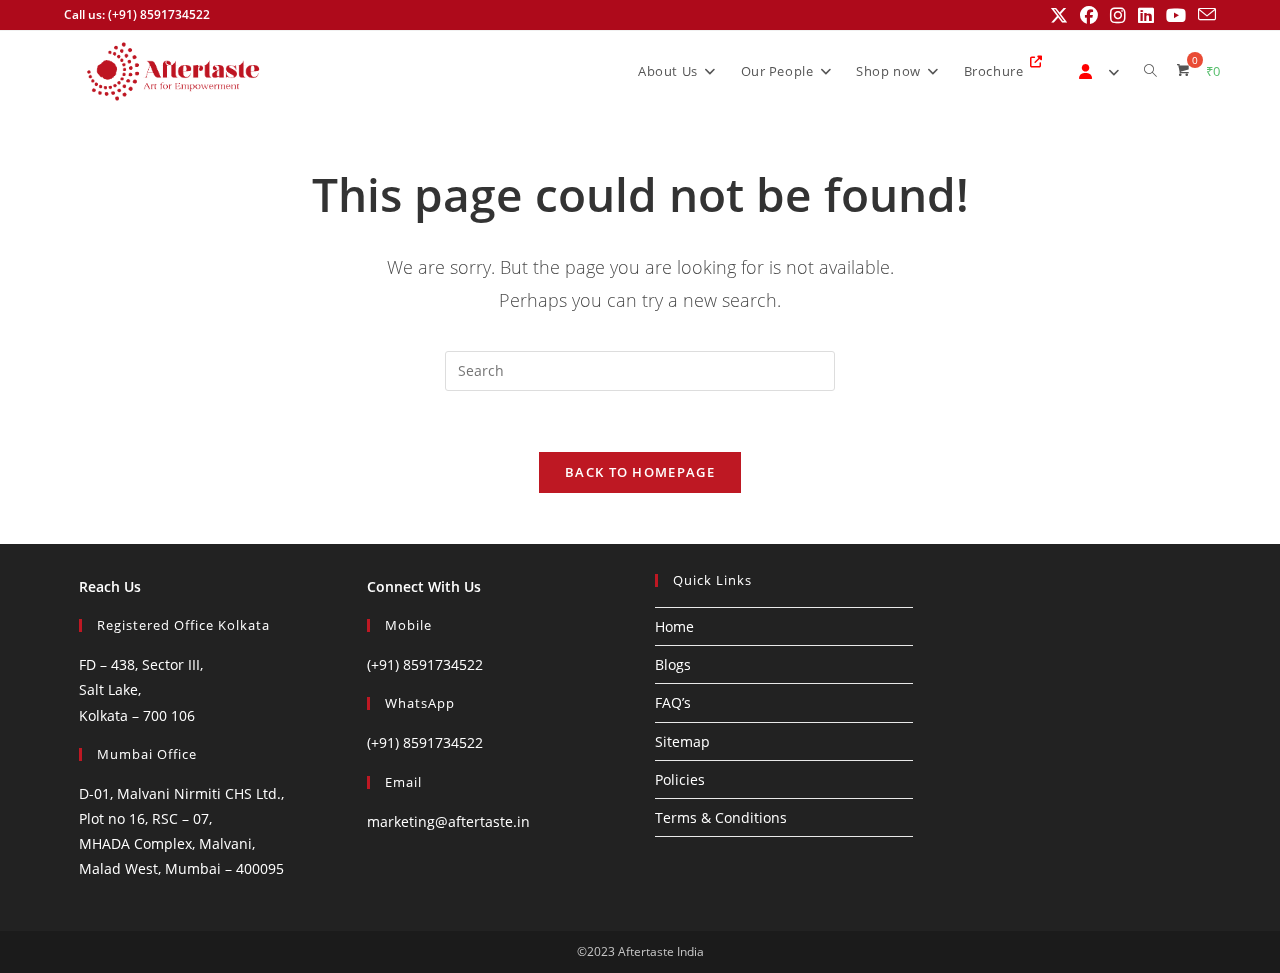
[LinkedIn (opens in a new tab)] (1146, 15)
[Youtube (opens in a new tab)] (1176, 15)
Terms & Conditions (721, 817)
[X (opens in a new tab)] (1059, 15)
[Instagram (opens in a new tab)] (1118, 15)
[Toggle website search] (1150, 71)
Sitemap (682, 741)
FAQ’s (673, 702)
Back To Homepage (640, 472)
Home (674, 626)
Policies (680, 779)
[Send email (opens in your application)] (1204, 15)
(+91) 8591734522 (425, 664)
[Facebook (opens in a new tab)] (1089, 15)
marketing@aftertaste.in (448, 821)
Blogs (673, 664)
